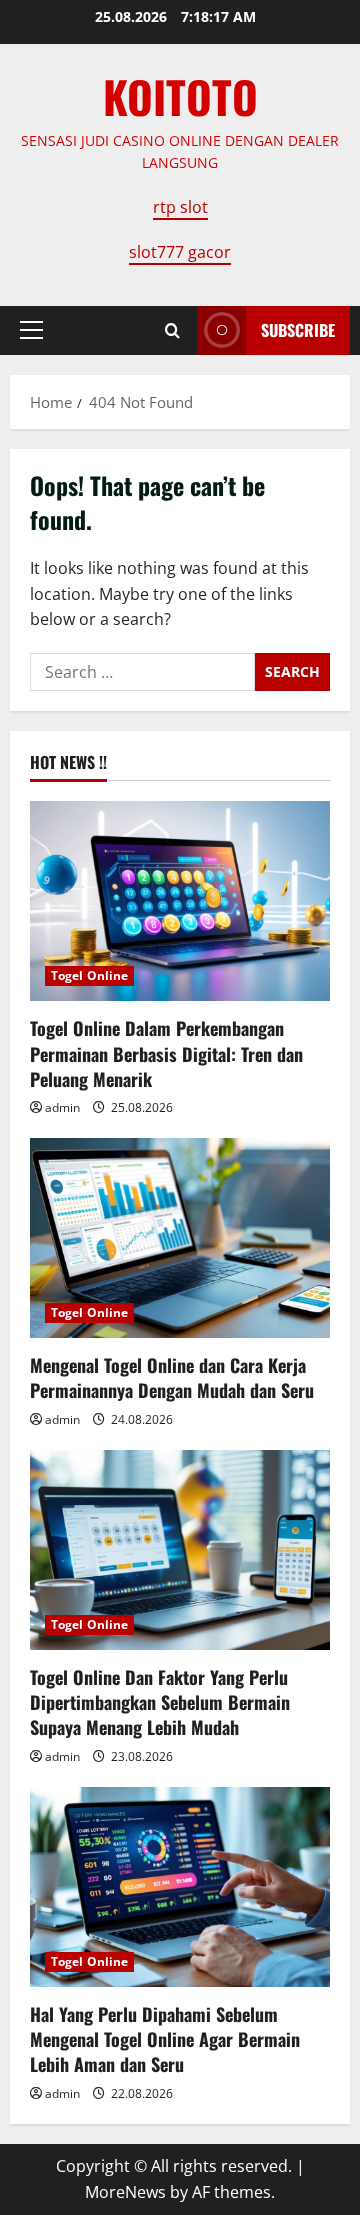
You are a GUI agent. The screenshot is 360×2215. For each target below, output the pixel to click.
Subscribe (298, 330)
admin (62, 1107)
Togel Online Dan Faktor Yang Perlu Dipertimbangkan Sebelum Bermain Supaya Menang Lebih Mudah (160, 1702)
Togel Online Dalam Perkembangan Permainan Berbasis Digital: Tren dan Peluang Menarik (166, 1053)
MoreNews (125, 2192)
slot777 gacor (180, 252)
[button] (31, 330)
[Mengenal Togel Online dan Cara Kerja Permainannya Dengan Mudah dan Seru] (180, 1238)
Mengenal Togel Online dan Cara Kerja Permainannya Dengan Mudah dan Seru (172, 1377)
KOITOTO (180, 96)
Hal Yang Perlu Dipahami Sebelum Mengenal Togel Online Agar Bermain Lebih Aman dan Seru (165, 2039)
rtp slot (180, 207)
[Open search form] (172, 330)
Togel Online (89, 975)
